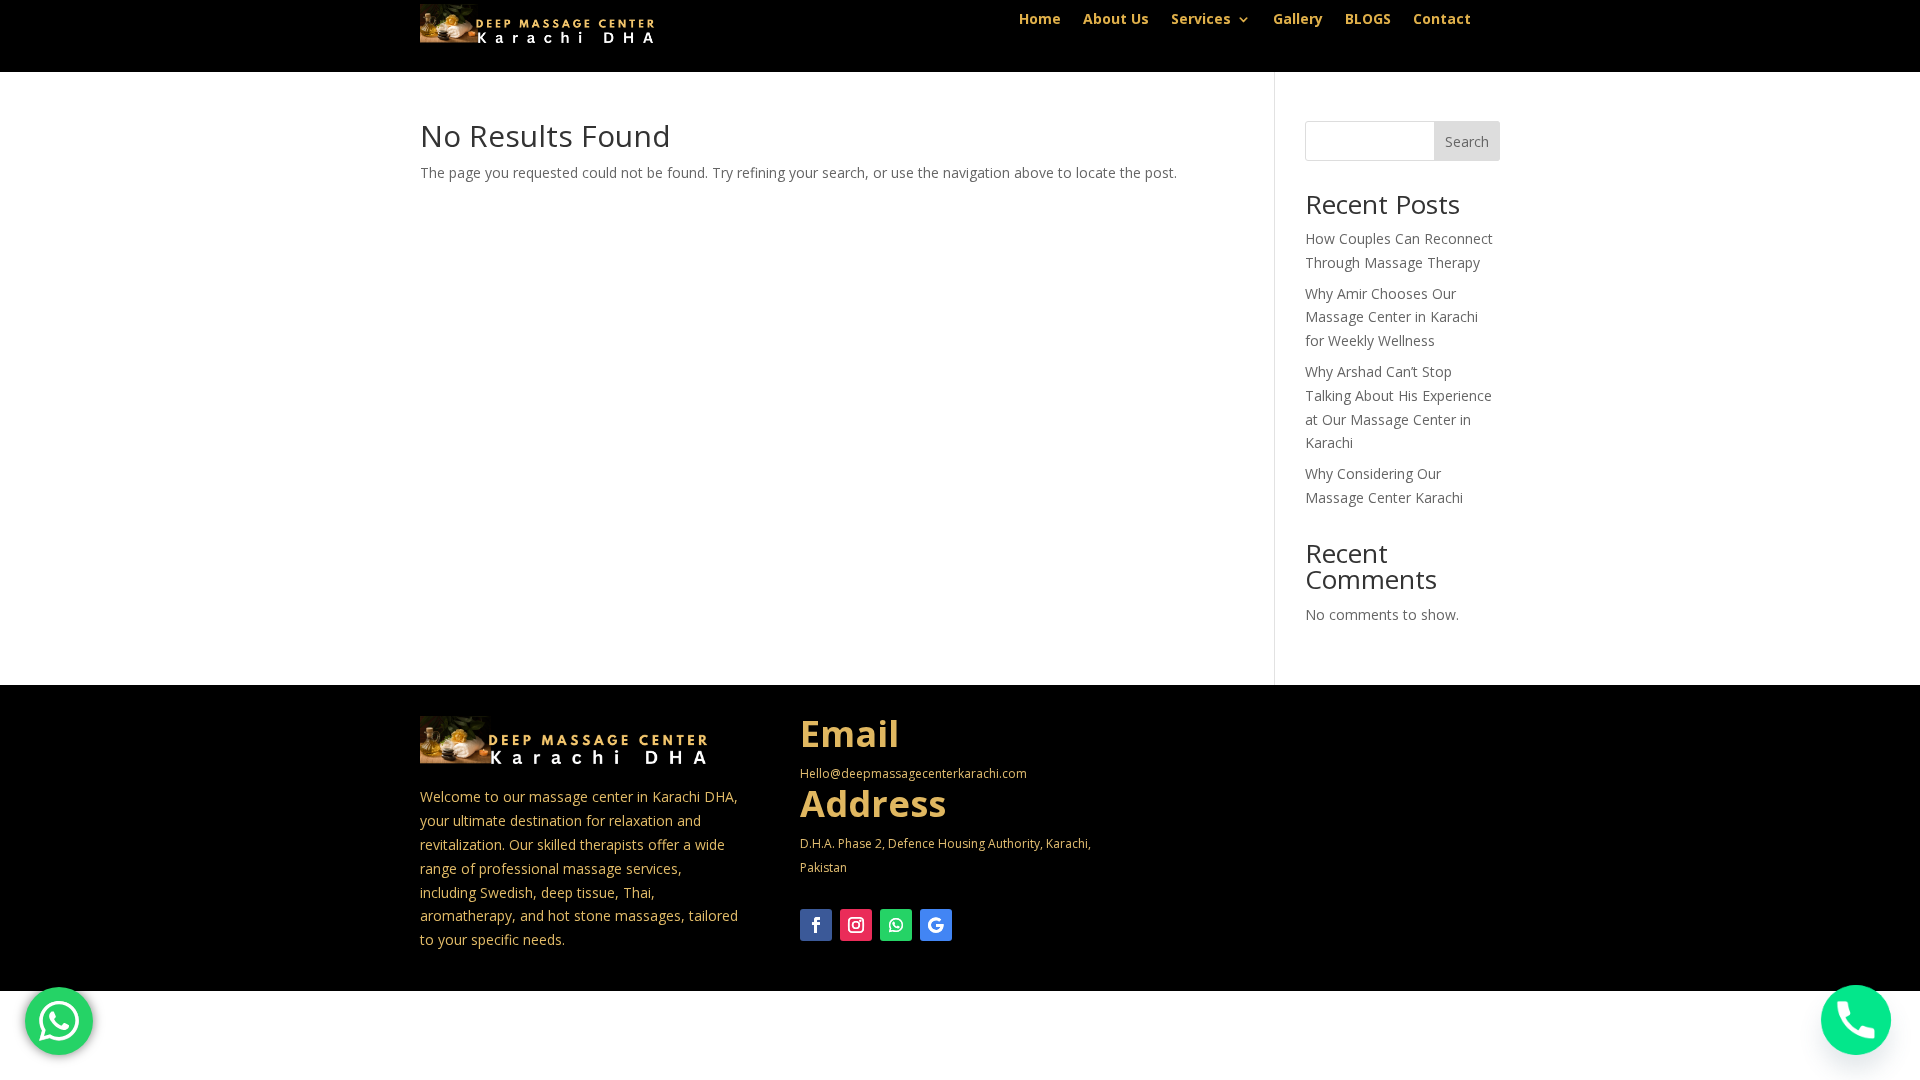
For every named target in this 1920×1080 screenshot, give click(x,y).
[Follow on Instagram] (856, 925)
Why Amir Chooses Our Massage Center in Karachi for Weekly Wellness (1391, 317)
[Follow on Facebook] (816, 925)
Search (1467, 141)
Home (1040, 20)
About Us (1116, 20)
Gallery (1298, 20)
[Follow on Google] (936, 925)
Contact (1442, 20)
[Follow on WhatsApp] (896, 925)
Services (1201, 20)
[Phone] (1856, 1020)
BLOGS (1368, 20)
